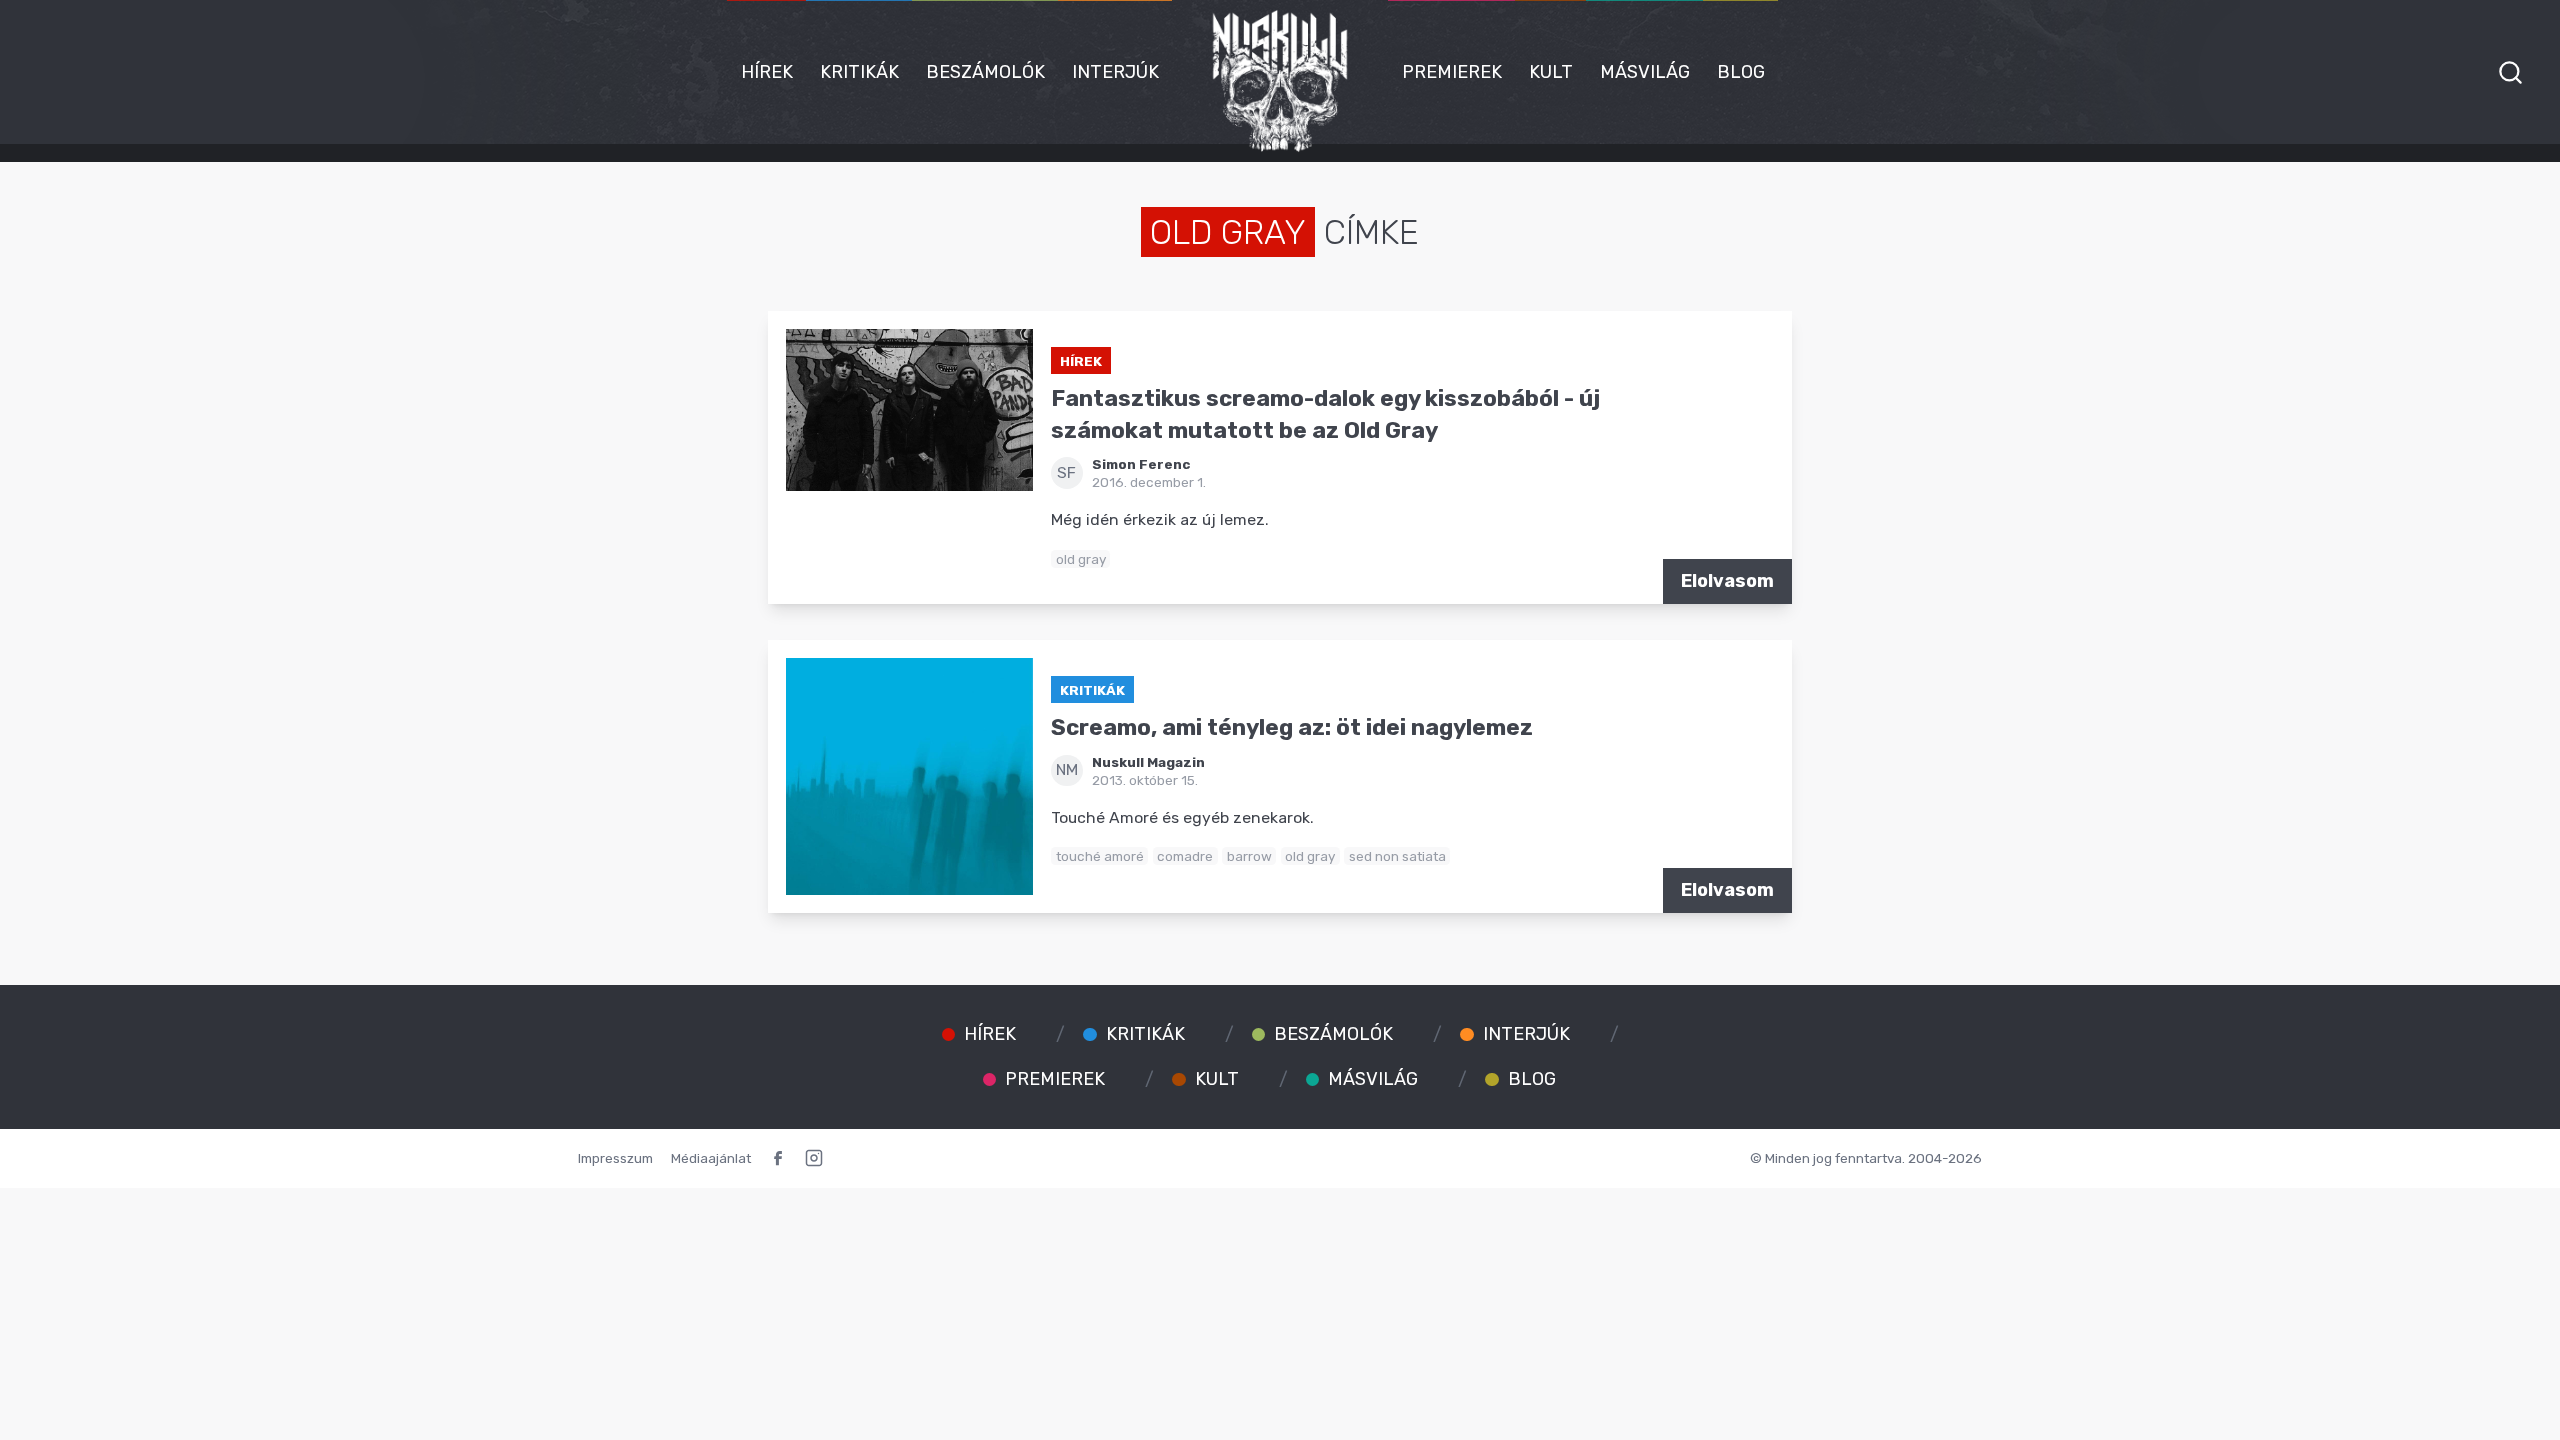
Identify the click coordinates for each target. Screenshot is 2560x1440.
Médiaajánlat (711, 1158)
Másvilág (1645, 72)
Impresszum (615, 1158)
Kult (1551, 72)
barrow (1249, 856)
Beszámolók (985, 72)
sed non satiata (1397, 856)
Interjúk (1115, 72)
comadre (1185, 856)
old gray (1081, 559)
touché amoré (1100, 856)
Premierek (1452, 72)
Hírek (767, 72)
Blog (1741, 72)
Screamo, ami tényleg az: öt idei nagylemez (1292, 727)
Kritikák (859, 72)
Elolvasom (1727, 581)
